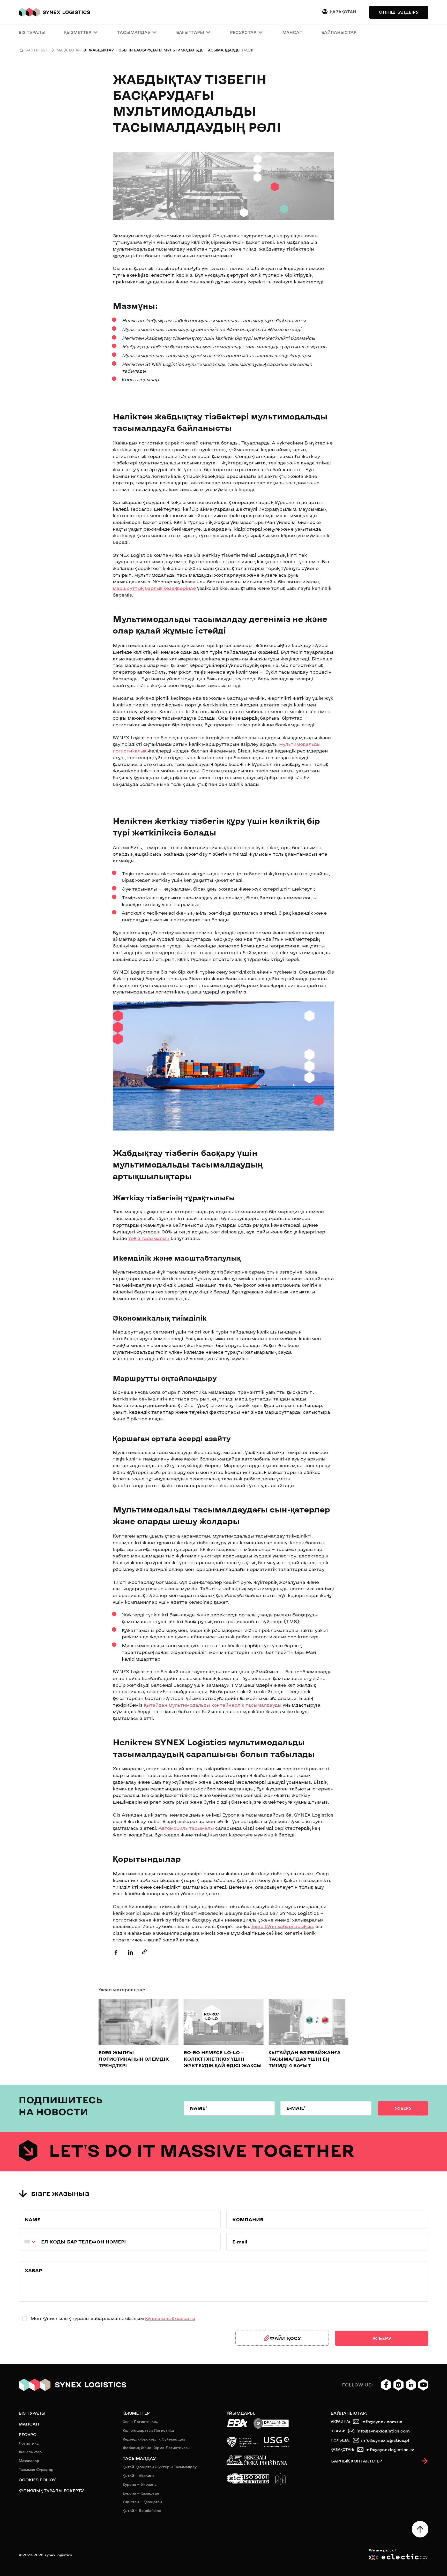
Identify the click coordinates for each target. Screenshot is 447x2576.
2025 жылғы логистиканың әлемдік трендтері (134, 2059)
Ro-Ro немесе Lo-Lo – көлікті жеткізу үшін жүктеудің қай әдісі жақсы (223, 2059)
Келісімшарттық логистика (148, 2430)
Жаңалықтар (30, 2452)
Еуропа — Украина (140, 2484)
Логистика (29, 2443)
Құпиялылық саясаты (170, 2318)
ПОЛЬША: (340, 2440)
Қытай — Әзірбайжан (142, 2510)
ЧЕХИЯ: (338, 2431)
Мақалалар (29, 2461)
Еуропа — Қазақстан (141, 2493)
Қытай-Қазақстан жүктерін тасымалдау (160, 2467)
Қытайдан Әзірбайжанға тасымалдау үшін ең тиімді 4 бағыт (305, 2059)
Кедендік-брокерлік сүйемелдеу (154, 2439)
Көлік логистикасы (141, 2421)
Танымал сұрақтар (36, 2469)
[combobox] (28, 2242)
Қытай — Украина (139, 2476)
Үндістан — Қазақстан (142, 2502)
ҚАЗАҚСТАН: (342, 2449)
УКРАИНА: (340, 2421)
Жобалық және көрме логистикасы (157, 2448)
